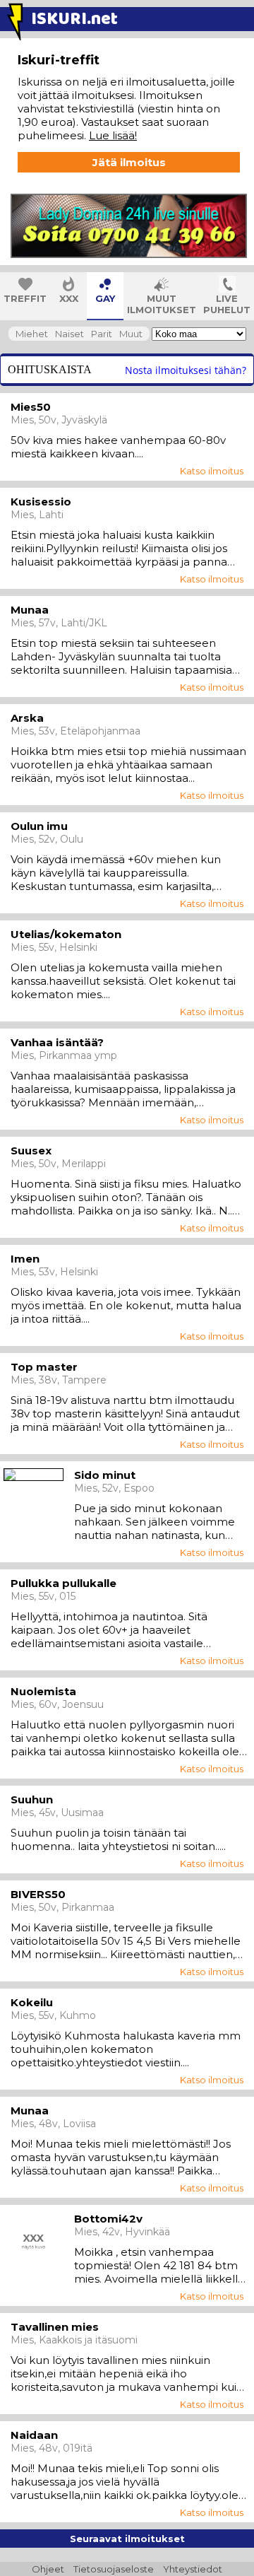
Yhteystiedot (193, 2569)
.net (74, 19)
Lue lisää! (113, 135)
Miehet (32, 334)
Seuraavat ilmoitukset (127, 2539)
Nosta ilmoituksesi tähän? (186, 370)
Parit (102, 334)
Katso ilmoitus (212, 471)
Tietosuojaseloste (114, 2569)
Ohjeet (48, 2569)
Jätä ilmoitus (129, 162)
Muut (131, 334)
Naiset (69, 334)
